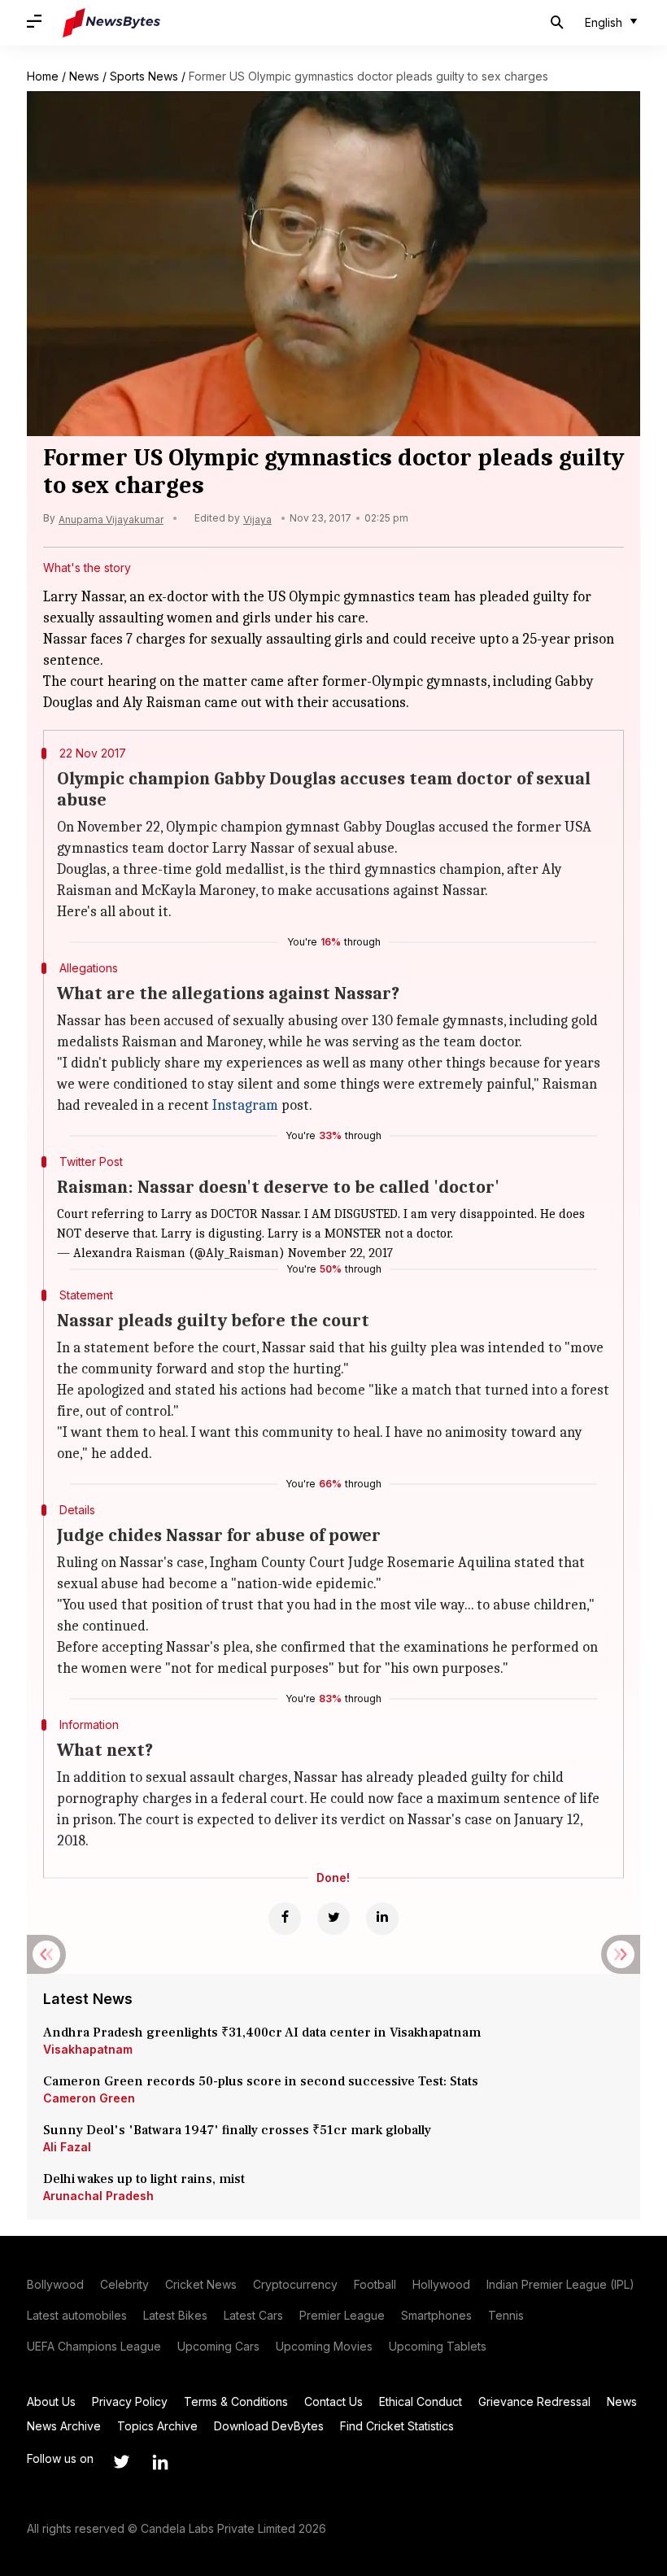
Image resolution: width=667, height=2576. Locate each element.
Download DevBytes (269, 2426)
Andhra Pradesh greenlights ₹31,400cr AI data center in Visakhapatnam (262, 2032)
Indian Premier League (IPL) (560, 2284)
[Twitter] (333, 1919)
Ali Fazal (67, 2147)
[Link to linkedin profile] (160, 2462)
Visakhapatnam (88, 2049)
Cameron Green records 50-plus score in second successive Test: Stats (261, 2081)
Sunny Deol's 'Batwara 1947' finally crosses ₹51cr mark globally (237, 2130)
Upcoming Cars (218, 2346)
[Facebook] (285, 1919)
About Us (51, 2401)
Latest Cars (253, 2315)
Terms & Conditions (236, 2401)
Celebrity (124, 2284)
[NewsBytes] (111, 23)
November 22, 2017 (340, 1253)
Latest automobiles (77, 2315)
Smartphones (436, 2315)
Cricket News (201, 2284)
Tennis (506, 2315)
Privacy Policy (130, 2401)
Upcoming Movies (324, 2346)
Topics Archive (157, 2426)
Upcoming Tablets (438, 2346)
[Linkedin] (382, 1919)
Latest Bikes (175, 2315)
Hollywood (441, 2284)
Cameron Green (89, 2098)
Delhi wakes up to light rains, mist (144, 2179)
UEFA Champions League (94, 2346)
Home (43, 76)
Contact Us (333, 2401)
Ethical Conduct (421, 2401)
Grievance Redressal (534, 2401)
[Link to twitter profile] (121, 2462)
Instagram (245, 1105)
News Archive (64, 2426)
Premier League (342, 2315)
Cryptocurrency (295, 2284)
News (84, 76)
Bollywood (55, 2284)
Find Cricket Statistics (397, 2426)
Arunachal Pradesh (98, 2196)
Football (375, 2284)
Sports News (144, 76)
